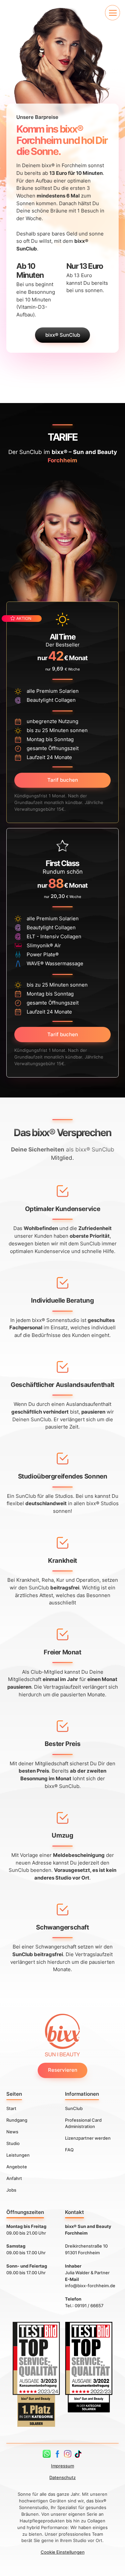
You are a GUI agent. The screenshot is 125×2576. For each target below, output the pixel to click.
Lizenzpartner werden (88, 2138)
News (12, 2132)
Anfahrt (14, 2178)
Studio (13, 2143)
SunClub (74, 2108)
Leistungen (18, 2155)
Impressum (62, 2466)
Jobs (11, 2190)
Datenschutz (62, 2477)
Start (11, 2108)
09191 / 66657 (89, 2306)
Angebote (17, 2166)
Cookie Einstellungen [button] (63, 2552)
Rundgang (17, 2120)
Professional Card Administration (83, 2123)
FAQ (69, 2150)
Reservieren (63, 2070)
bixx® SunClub (63, 335)
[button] (112, 12)
